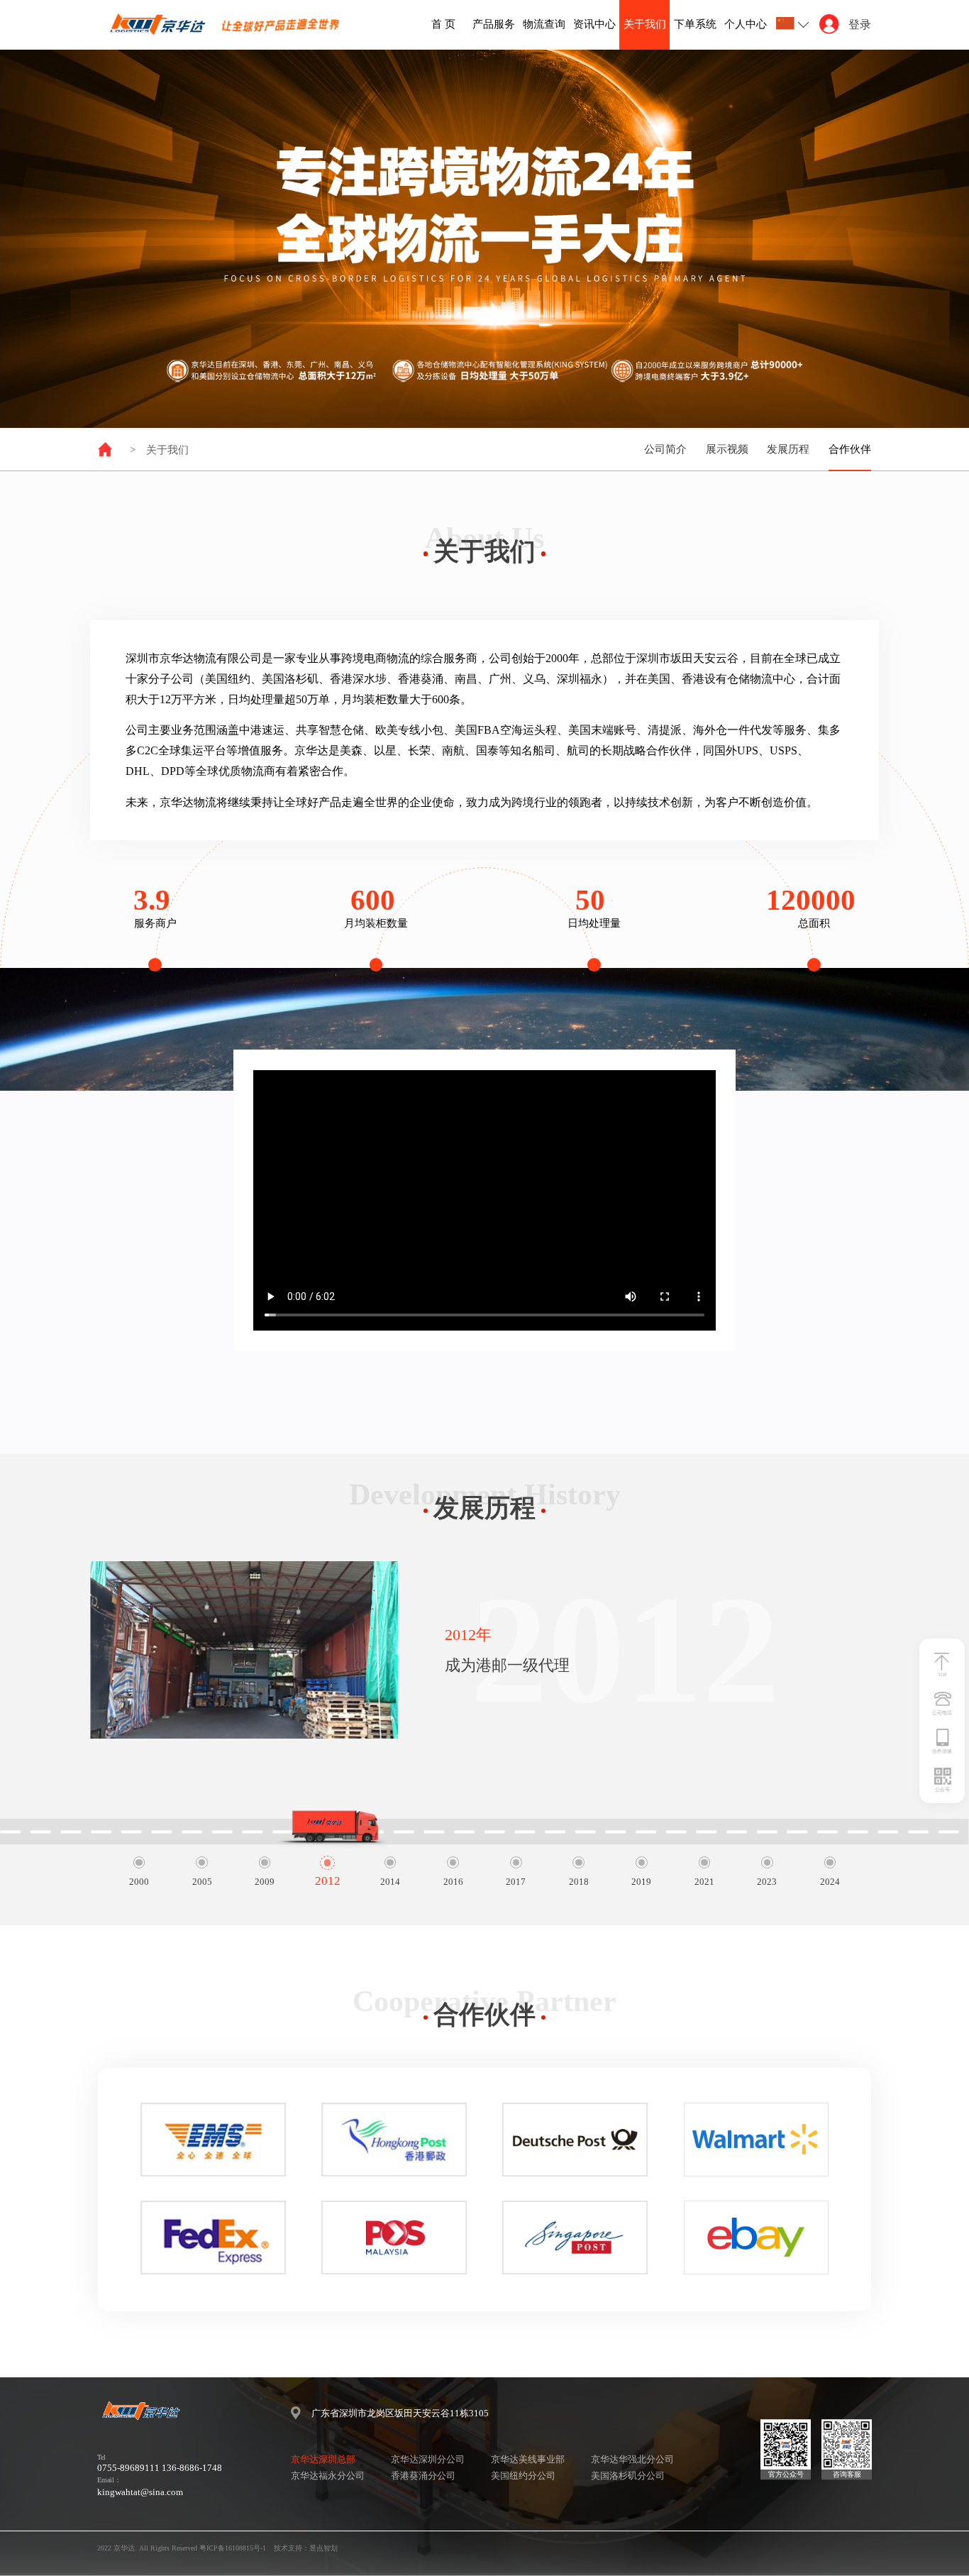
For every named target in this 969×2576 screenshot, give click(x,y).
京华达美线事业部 (528, 2459)
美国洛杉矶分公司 (628, 2476)
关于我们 (645, 24)
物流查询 (544, 24)
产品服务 (494, 24)
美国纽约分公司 (523, 2476)
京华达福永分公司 (328, 2476)
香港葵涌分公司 (423, 2476)
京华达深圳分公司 (428, 2459)
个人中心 (746, 24)
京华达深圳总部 (323, 2459)
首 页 (443, 24)
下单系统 (695, 24)
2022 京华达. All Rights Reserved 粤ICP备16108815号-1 (182, 2548)
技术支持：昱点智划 (306, 2548)
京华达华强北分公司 (632, 2459)
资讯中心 (594, 24)
